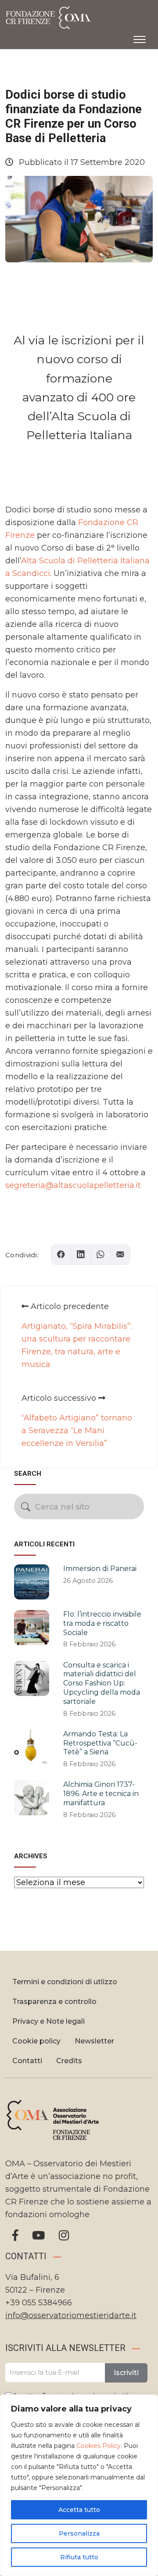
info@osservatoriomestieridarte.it (71, 2315)
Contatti (27, 2061)
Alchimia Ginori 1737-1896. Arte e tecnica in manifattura (101, 1794)
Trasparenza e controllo (54, 2002)
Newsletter (94, 2041)
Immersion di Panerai (100, 1569)
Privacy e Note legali (48, 2021)
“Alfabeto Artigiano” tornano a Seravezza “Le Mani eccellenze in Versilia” (77, 1431)
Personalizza (79, 2533)
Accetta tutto (79, 2510)
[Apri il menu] (140, 38)
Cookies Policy (99, 2446)
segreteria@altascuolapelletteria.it (73, 1185)
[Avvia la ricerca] (26, 1507)
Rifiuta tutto (79, 2557)
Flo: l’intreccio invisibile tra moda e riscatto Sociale (102, 1623)
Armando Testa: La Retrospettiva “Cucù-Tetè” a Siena (100, 1743)
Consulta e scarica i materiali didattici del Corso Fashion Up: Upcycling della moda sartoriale (102, 1683)
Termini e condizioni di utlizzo (65, 1982)
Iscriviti (126, 2373)
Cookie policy (36, 2041)
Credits (69, 2061)
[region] (79, 2485)
